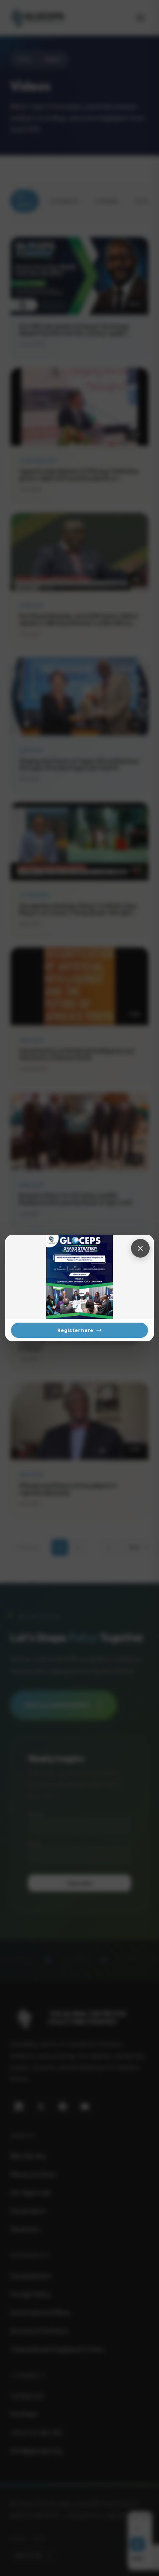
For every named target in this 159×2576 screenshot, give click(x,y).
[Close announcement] (140, 1248)
